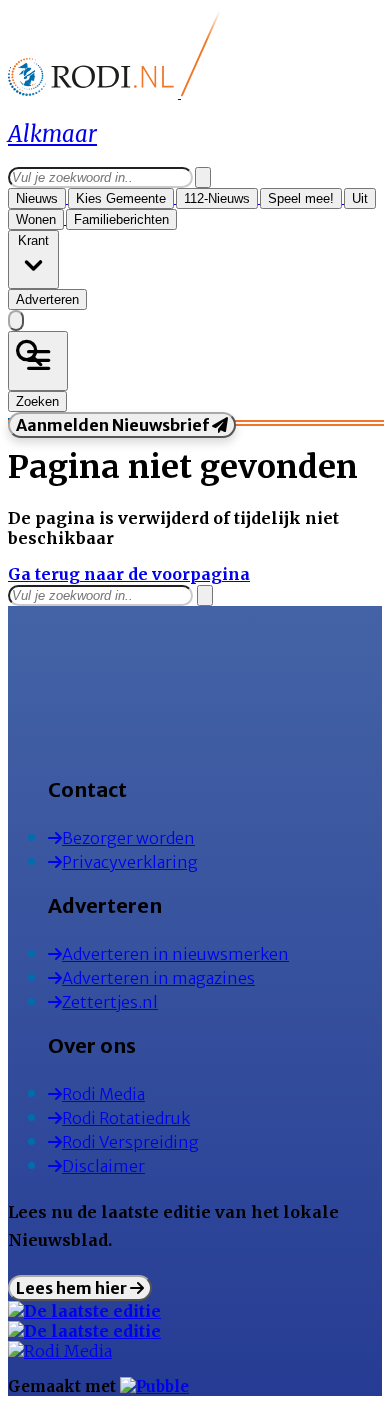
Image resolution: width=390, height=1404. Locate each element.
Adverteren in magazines (158, 978)
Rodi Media (103, 1094)
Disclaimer (103, 1166)
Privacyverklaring (130, 862)
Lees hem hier (73, 1288)
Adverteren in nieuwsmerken (175, 954)
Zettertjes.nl (110, 1002)
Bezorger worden (128, 838)
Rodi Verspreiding (130, 1142)
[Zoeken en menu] (38, 361)
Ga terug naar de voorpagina (129, 574)
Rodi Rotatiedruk (126, 1118)
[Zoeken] (203, 177)
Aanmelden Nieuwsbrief (114, 425)
